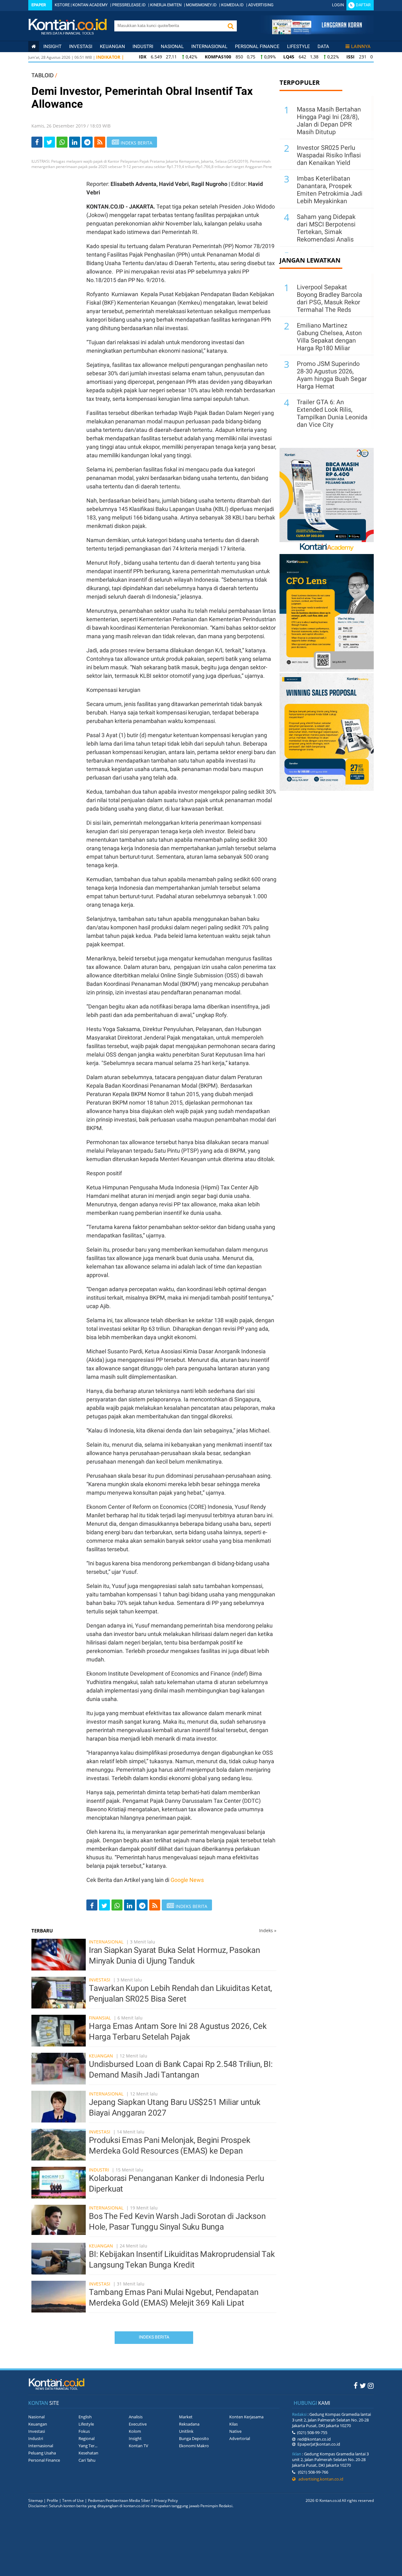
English (85, 2417)
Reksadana (189, 2424)
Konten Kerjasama (246, 2417)
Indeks (268, 1930)
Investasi (81, 46)
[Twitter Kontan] (363, 2385)
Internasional (209, 46)
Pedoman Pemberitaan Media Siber (119, 2500)
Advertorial (240, 2438)
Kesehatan (88, 2453)
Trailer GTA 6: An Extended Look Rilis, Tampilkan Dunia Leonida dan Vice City (332, 413)
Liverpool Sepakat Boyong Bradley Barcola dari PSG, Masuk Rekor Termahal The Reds (329, 298)
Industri (143, 46)
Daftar (363, 5)
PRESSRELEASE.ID (129, 5)
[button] (231, 26)
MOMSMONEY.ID (201, 5)
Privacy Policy (166, 2500)
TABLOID (43, 75)
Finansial (100, 2018)
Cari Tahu (87, 2460)
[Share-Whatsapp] (62, 142)
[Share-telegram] (87, 142)
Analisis (136, 2417)
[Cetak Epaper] (317, 33)
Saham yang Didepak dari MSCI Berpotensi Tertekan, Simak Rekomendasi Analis (326, 228)
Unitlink (186, 2431)
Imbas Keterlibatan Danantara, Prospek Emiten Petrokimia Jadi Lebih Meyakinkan (330, 190)
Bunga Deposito (194, 2438)
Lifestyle (299, 46)
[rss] (100, 142)
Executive (138, 2424)
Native (235, 2431)
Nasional (172, 46)
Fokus (84, 2431)
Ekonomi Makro (194, 2446)
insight (52, 46)
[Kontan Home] (34, 46)
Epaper (39, 5)
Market (186, 2417)
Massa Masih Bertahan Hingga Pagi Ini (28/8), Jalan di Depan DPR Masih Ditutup (329, 121)
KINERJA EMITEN (166, 5)
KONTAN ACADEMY (90, 5)
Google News (187, 1880)
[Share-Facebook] (37, 142)
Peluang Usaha (42, 2453)
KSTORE (62, 5)
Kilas (234, 2424)
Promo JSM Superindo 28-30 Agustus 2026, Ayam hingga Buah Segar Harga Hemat (332, 375)
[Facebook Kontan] (356, 2385)
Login (338, 5)
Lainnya (361, 46)
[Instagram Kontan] (371, 2385)
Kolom (135, 2431)
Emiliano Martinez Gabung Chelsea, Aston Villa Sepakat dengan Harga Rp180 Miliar (329, 337)
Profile (52, 2500)
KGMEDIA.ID (232, 5)
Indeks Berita (154, 2337)
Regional (87, 2438)
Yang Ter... (88, 2446)
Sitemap (35, 2500)
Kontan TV (139, 2446)
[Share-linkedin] (75, 142)
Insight (135, 2438)
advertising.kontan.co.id (319, 2479)
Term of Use (73, 2500)
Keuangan (112, 46)
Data (323, 46)
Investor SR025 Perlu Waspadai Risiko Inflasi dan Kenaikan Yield (329, 155)
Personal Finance (257, 46)
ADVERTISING (261, 5)
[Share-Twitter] (49, 142)
